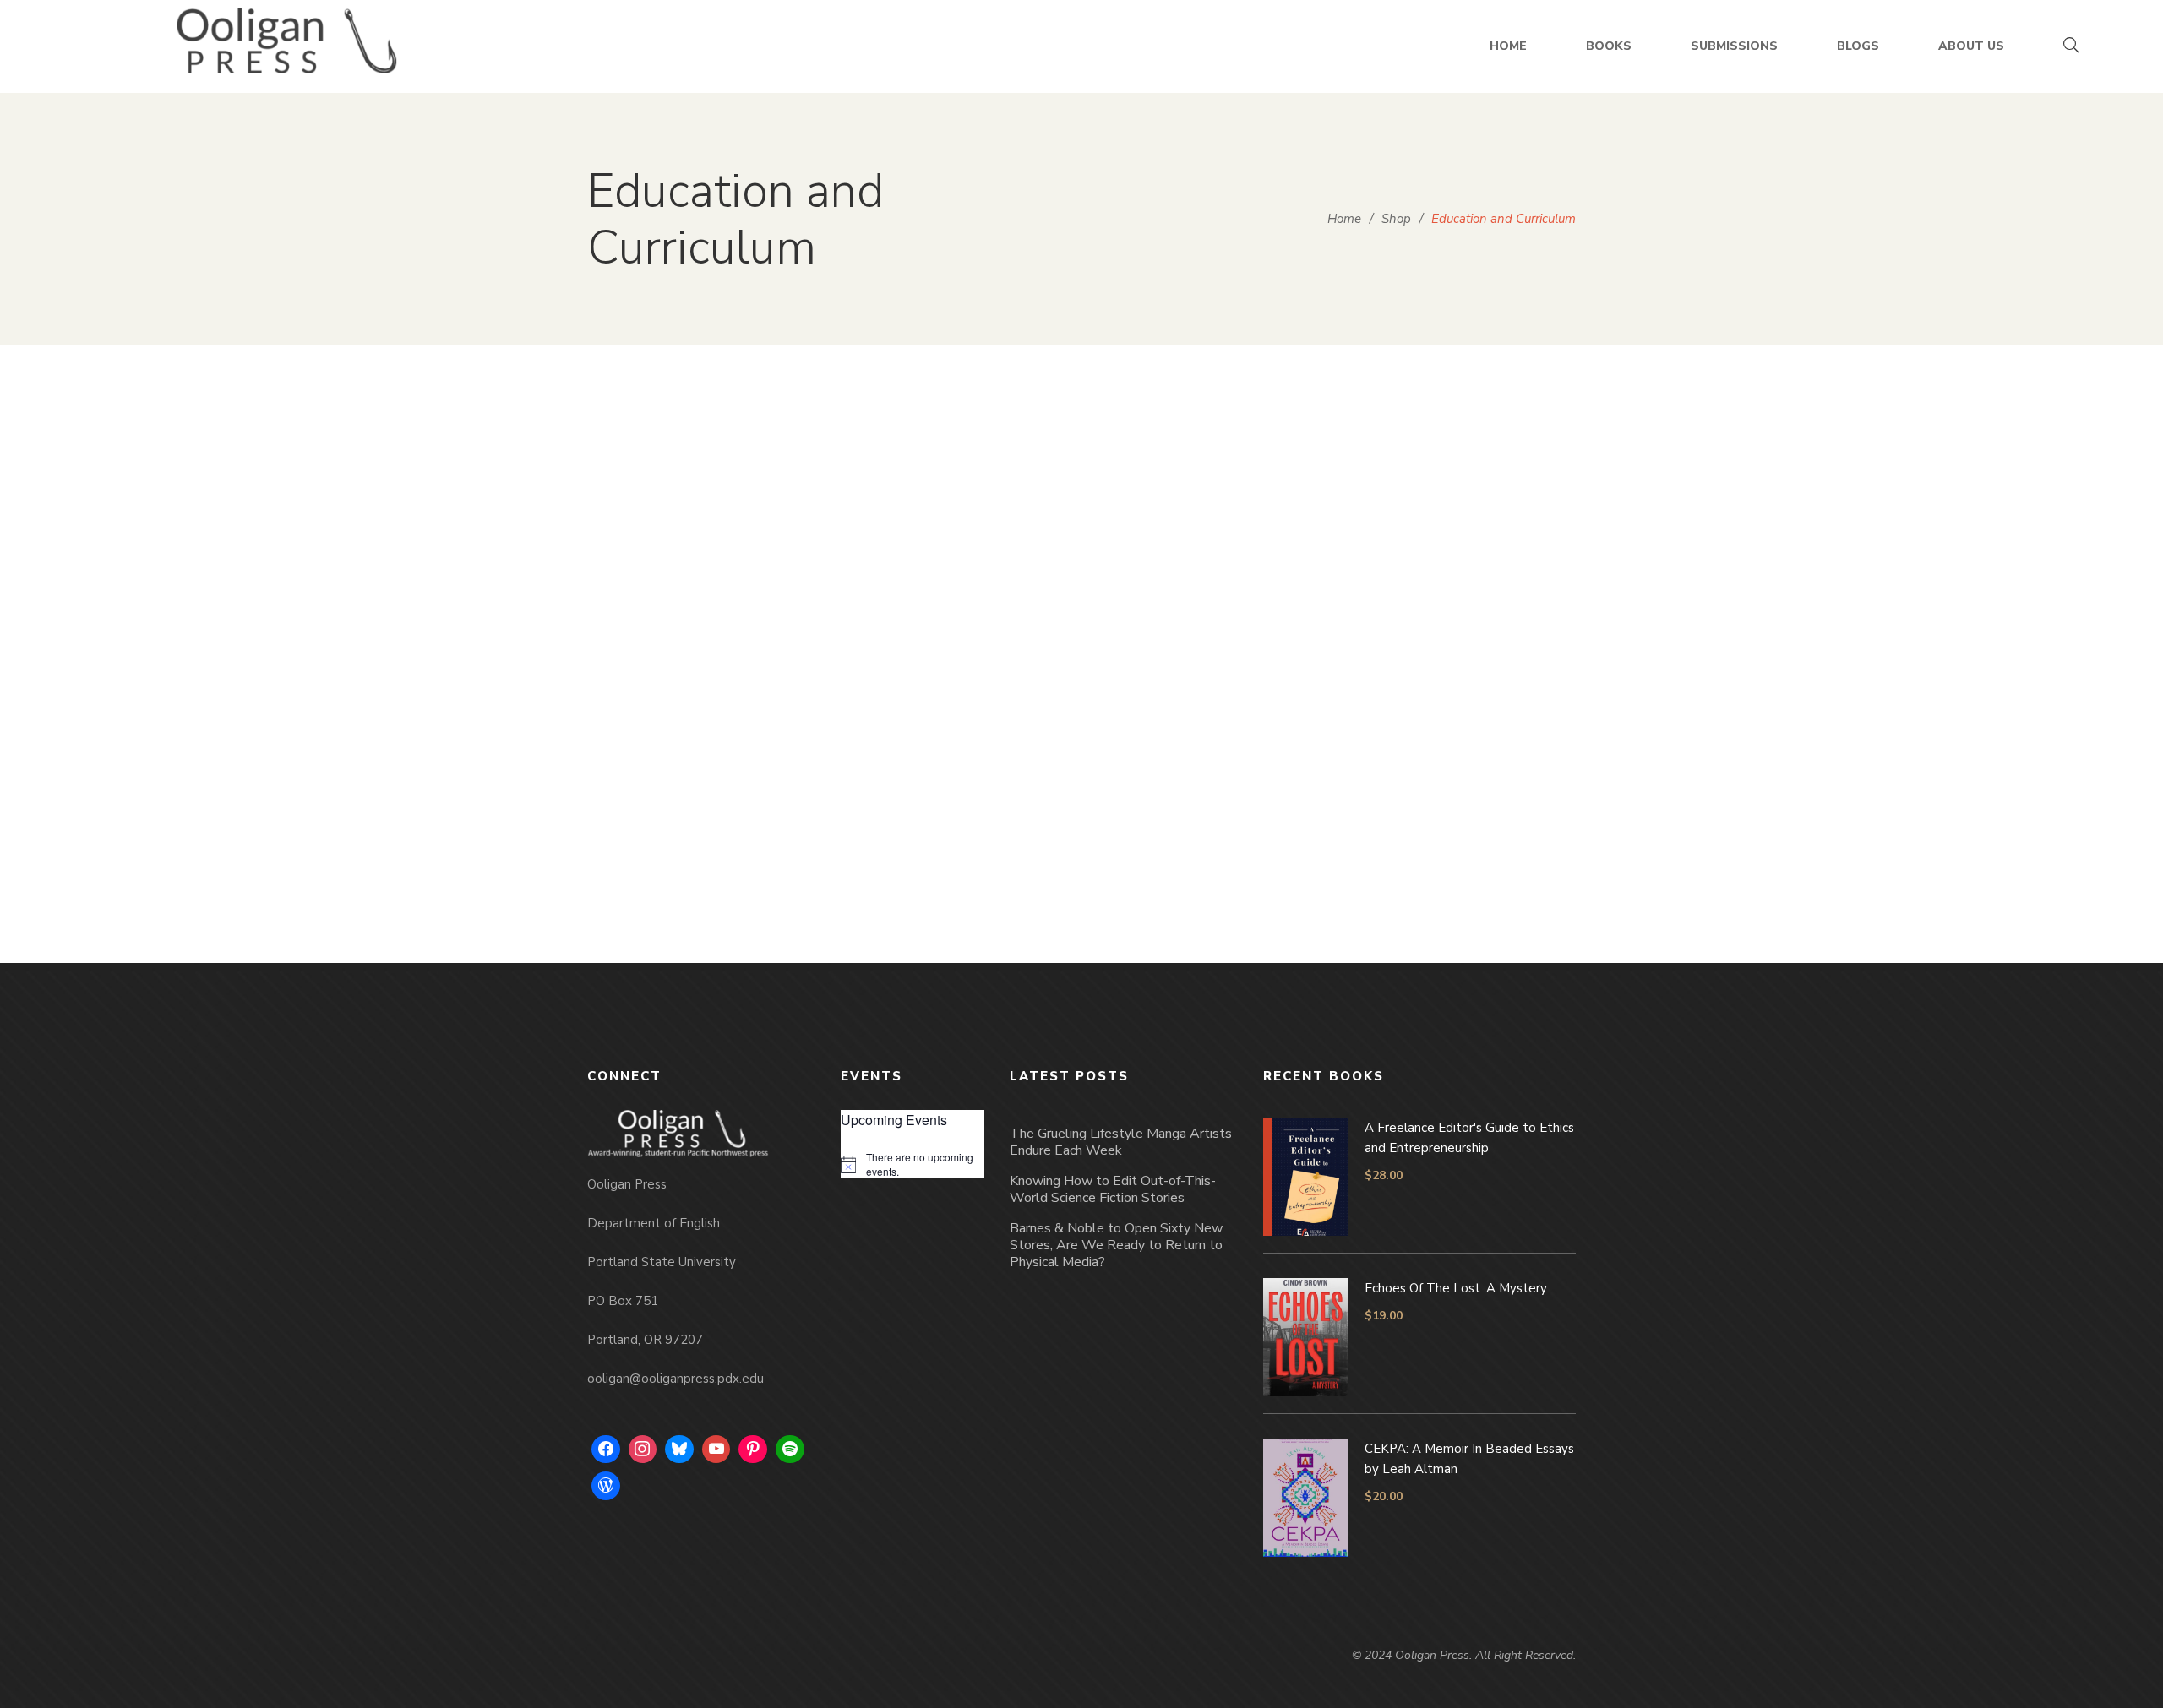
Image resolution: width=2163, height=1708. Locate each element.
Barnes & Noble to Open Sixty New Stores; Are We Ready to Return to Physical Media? (1116, 1245)
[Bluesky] (679, 1450)
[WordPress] (606, 1486)
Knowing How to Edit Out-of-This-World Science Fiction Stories (1113, 1189)
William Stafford (711, 873)
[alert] (913, 1164)
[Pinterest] (753, 1450)
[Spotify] (790, 1450)
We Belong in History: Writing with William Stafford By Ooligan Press (702, 824)
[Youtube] (716, 1450)
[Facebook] (606, 1450)
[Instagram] (643, 1450)
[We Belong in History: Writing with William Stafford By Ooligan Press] (701, 568)
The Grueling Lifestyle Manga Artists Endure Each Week (1121, 1142)
